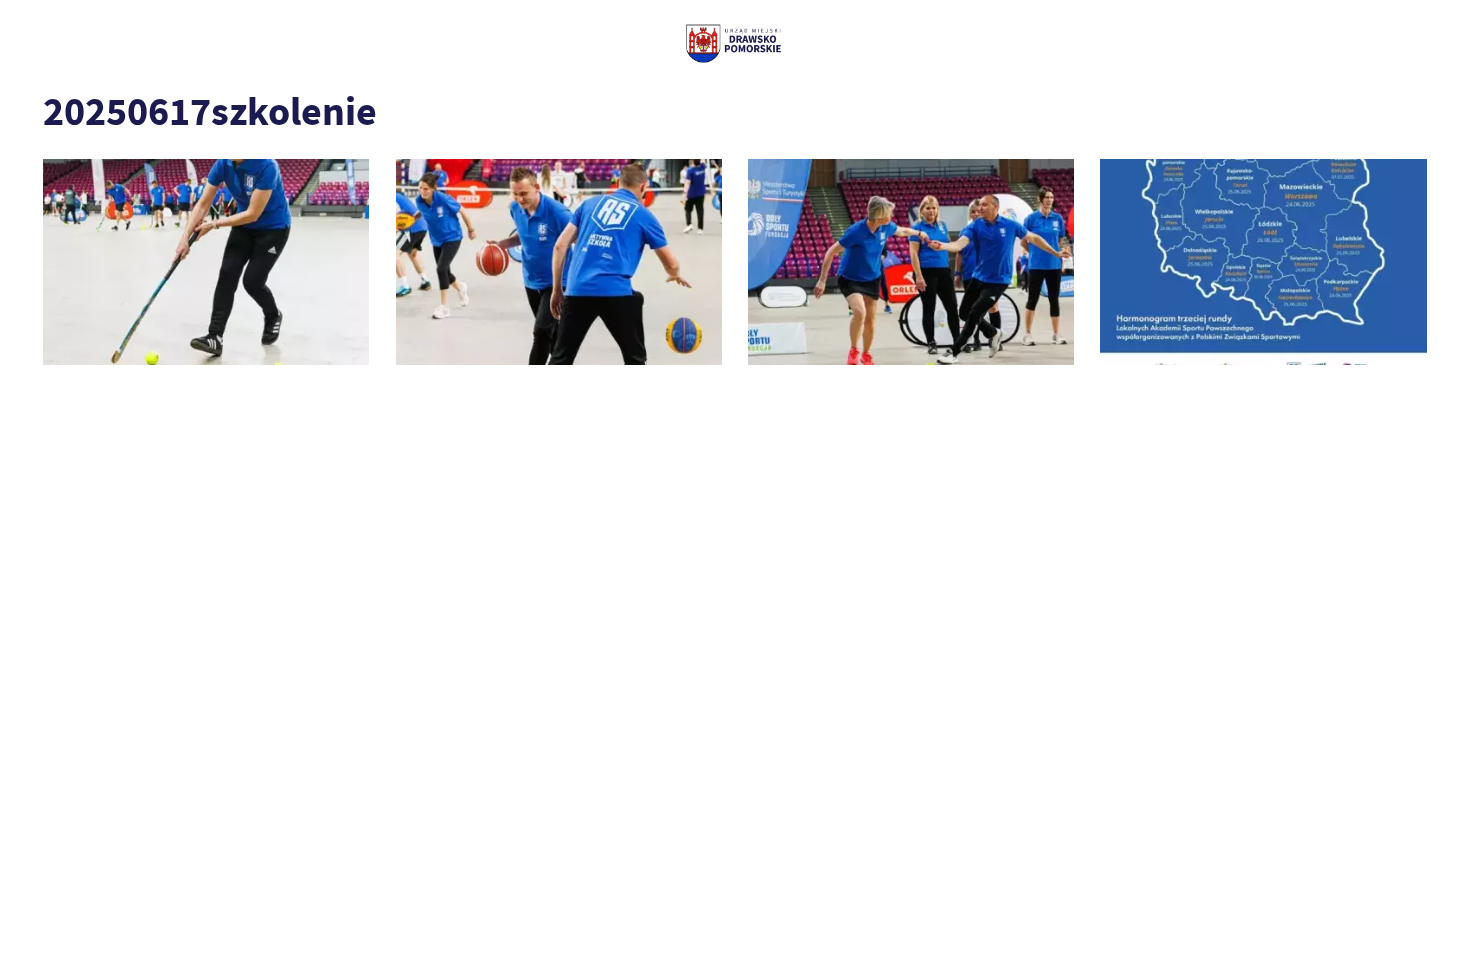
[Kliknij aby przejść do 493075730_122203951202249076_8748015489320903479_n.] (911, 261)
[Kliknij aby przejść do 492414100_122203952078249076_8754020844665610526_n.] (559, 261)
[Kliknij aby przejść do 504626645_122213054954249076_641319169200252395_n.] (1263, 261)
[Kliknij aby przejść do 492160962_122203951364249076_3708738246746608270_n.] (206, 261)
